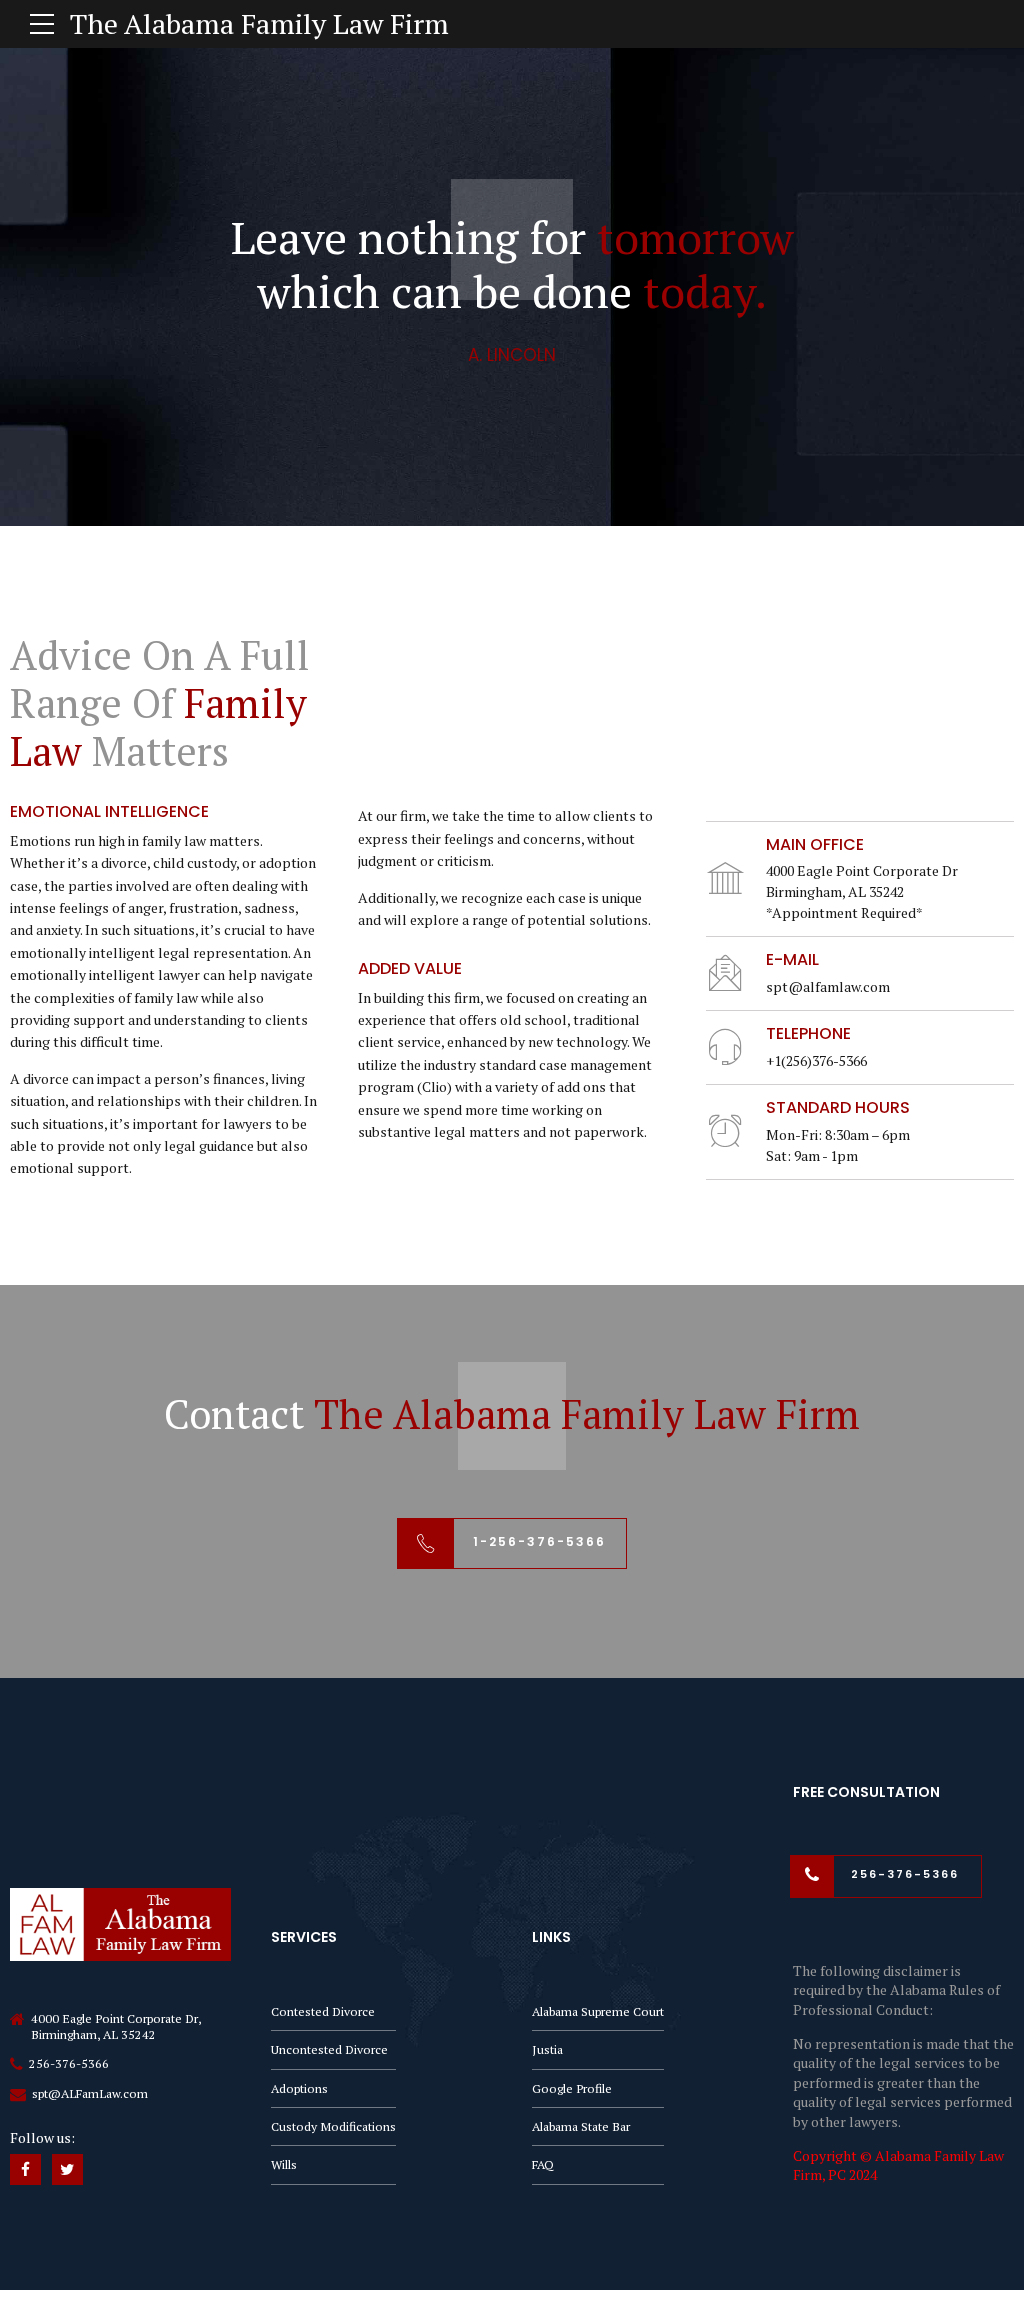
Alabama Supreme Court (598, 2011)
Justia (547, 2049)
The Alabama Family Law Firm (259, 23)
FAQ (543, 2164)
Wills (284, 2164)
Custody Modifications (333, 2126)
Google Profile (572, 2088)
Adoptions (299, 2088)
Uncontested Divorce (329, 2049)
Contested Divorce (323, 2011)
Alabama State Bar (581, 2126)
